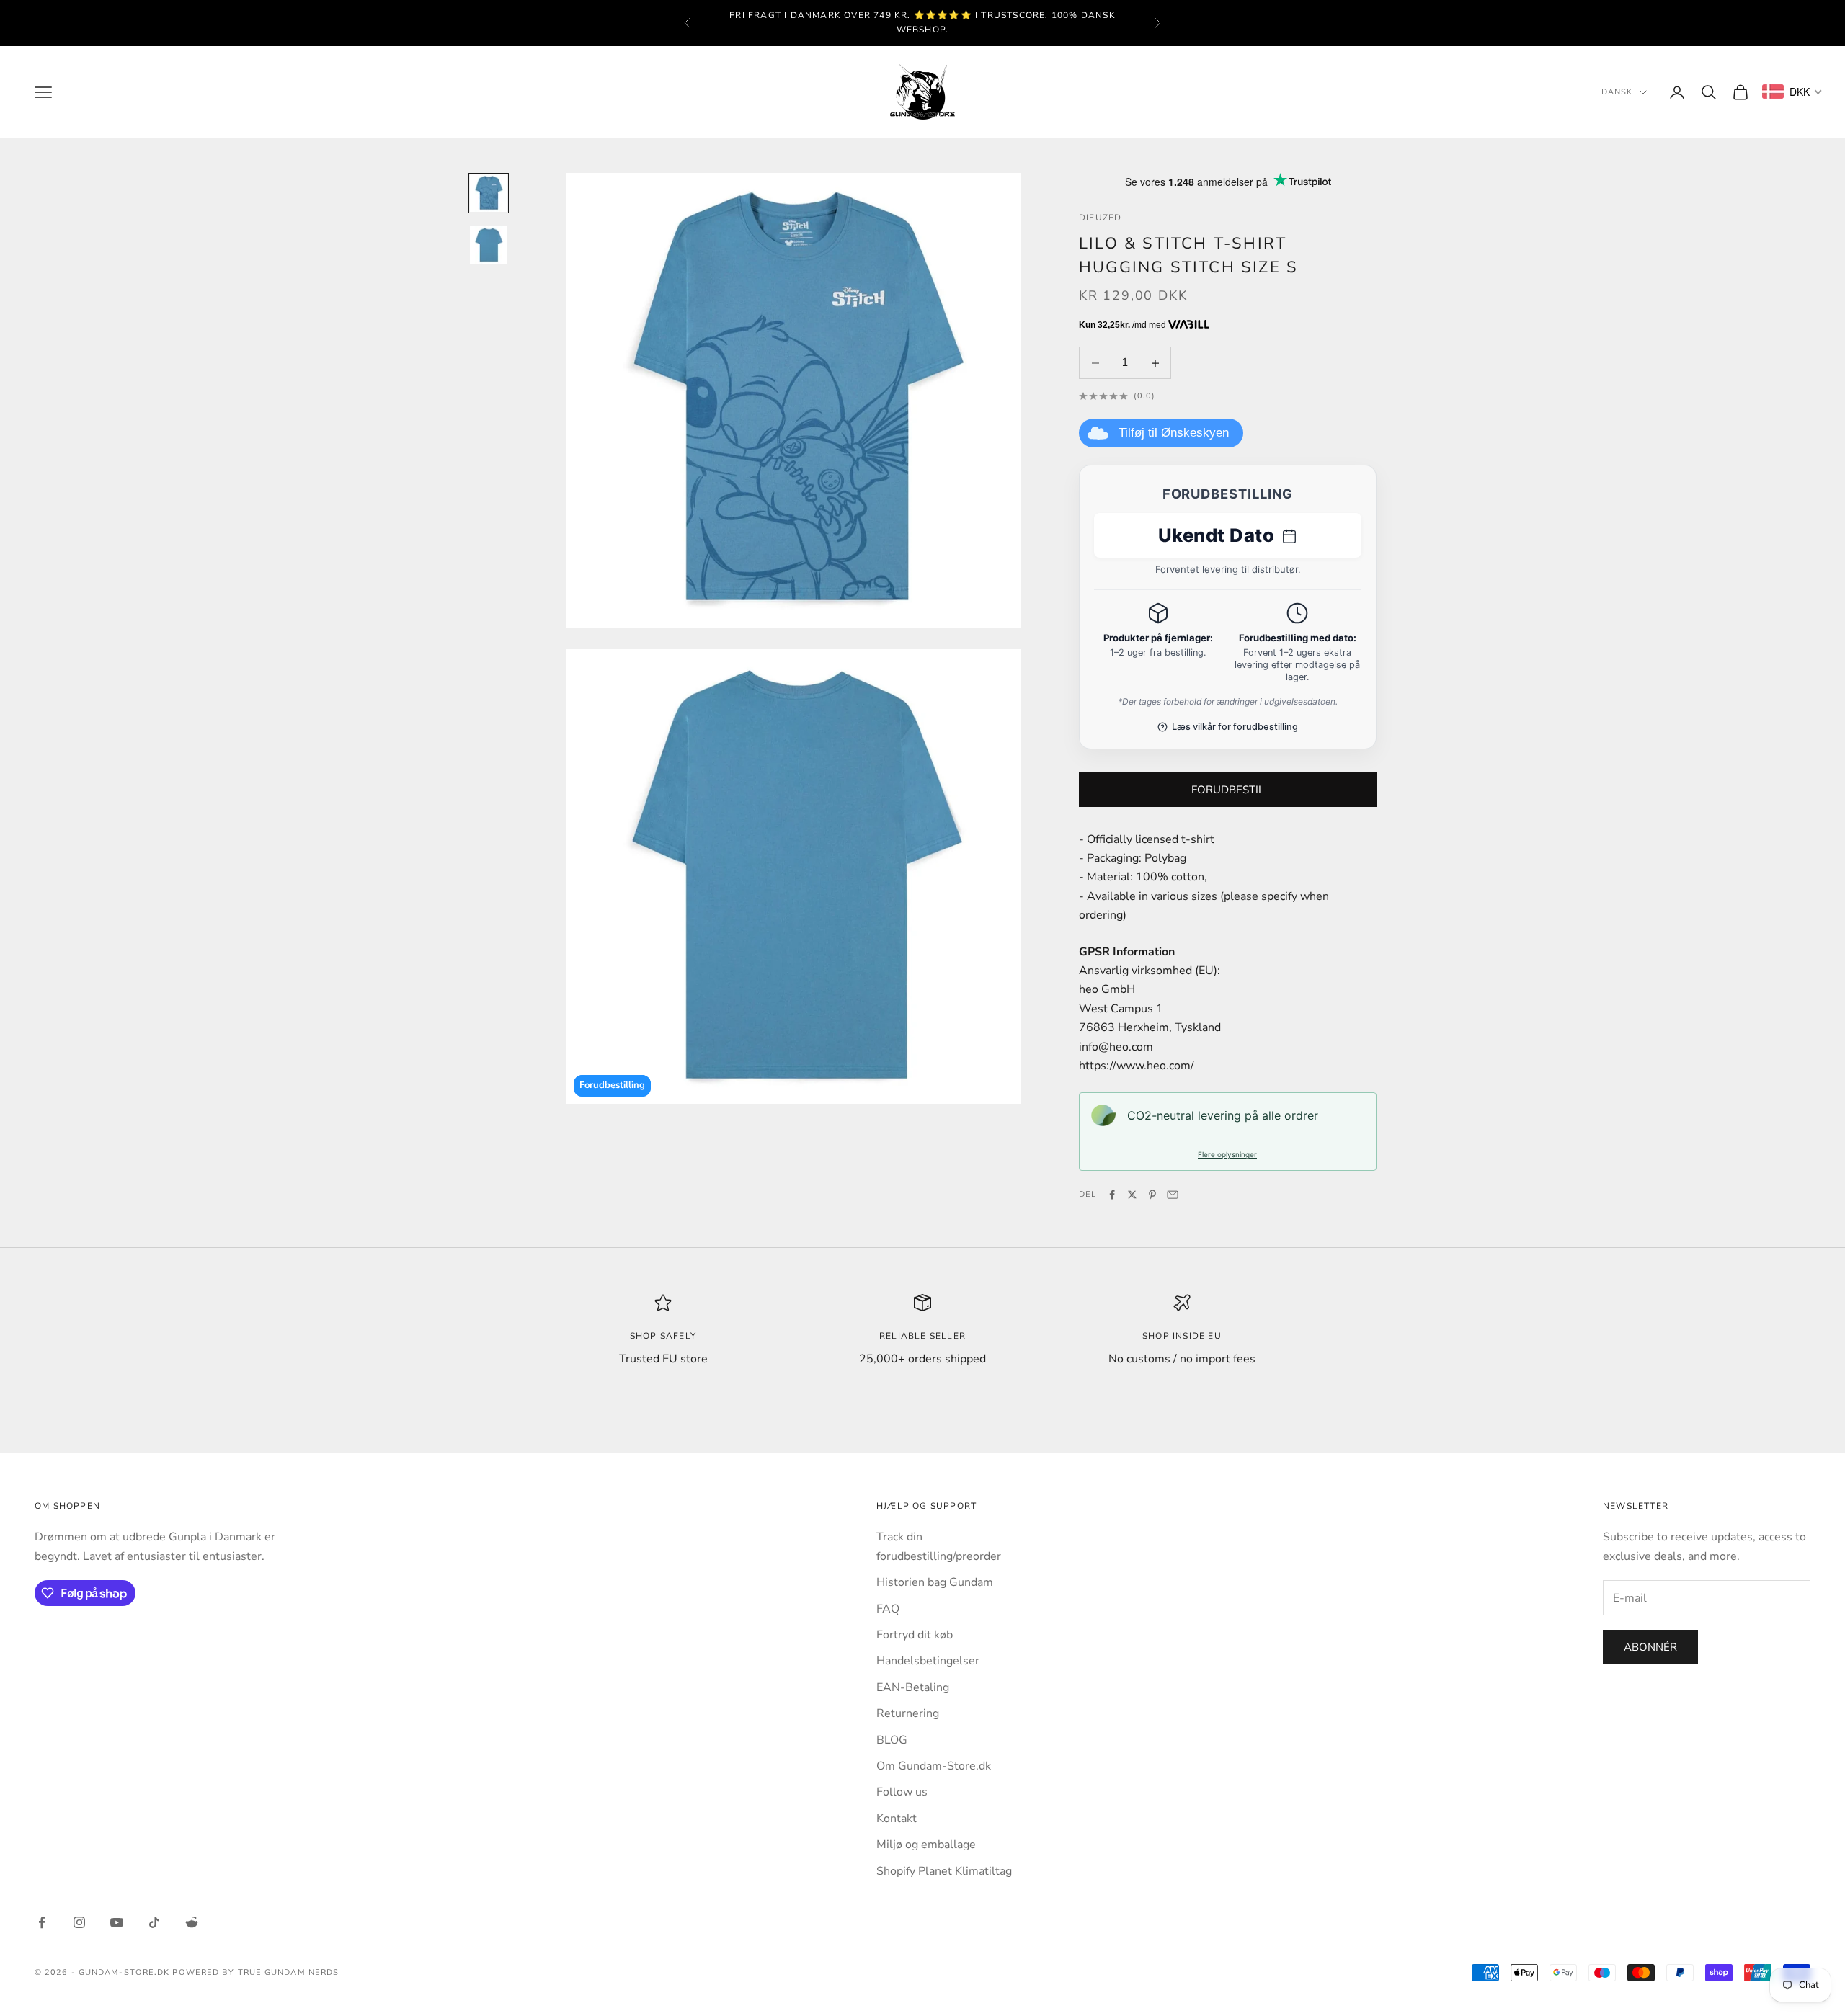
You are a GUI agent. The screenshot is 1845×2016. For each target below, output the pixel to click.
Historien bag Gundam (935, 1582)
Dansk (1617, 92)
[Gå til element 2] (489, 245)
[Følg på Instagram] (79, 1922)
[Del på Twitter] (1132, 1195)
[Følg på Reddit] (192, 1922)
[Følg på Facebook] (42, 1922)
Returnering (908, 1713)
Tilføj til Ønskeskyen (1174, 433)
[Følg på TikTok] (154, 1922)
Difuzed (1100, 218)
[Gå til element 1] (489, 193)
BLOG (892, 1740)
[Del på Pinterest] (1152, 1195)
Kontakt (897, 1819)
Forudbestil (1228, 790)
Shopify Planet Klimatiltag (944, 1871)
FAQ (888, 1609)
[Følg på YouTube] (117, 1922)
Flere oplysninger (1227, 1154)
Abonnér (1650, 1647)
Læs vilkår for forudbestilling (1235, 727)
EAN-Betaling (913, 1687)
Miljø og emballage (926, 1845)
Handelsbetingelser (928, 1661)
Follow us (902, 1792)
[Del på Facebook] (1112, 1195)
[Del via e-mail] (1173, 1195)
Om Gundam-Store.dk (934, 1766)
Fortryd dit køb (915, 1635)
